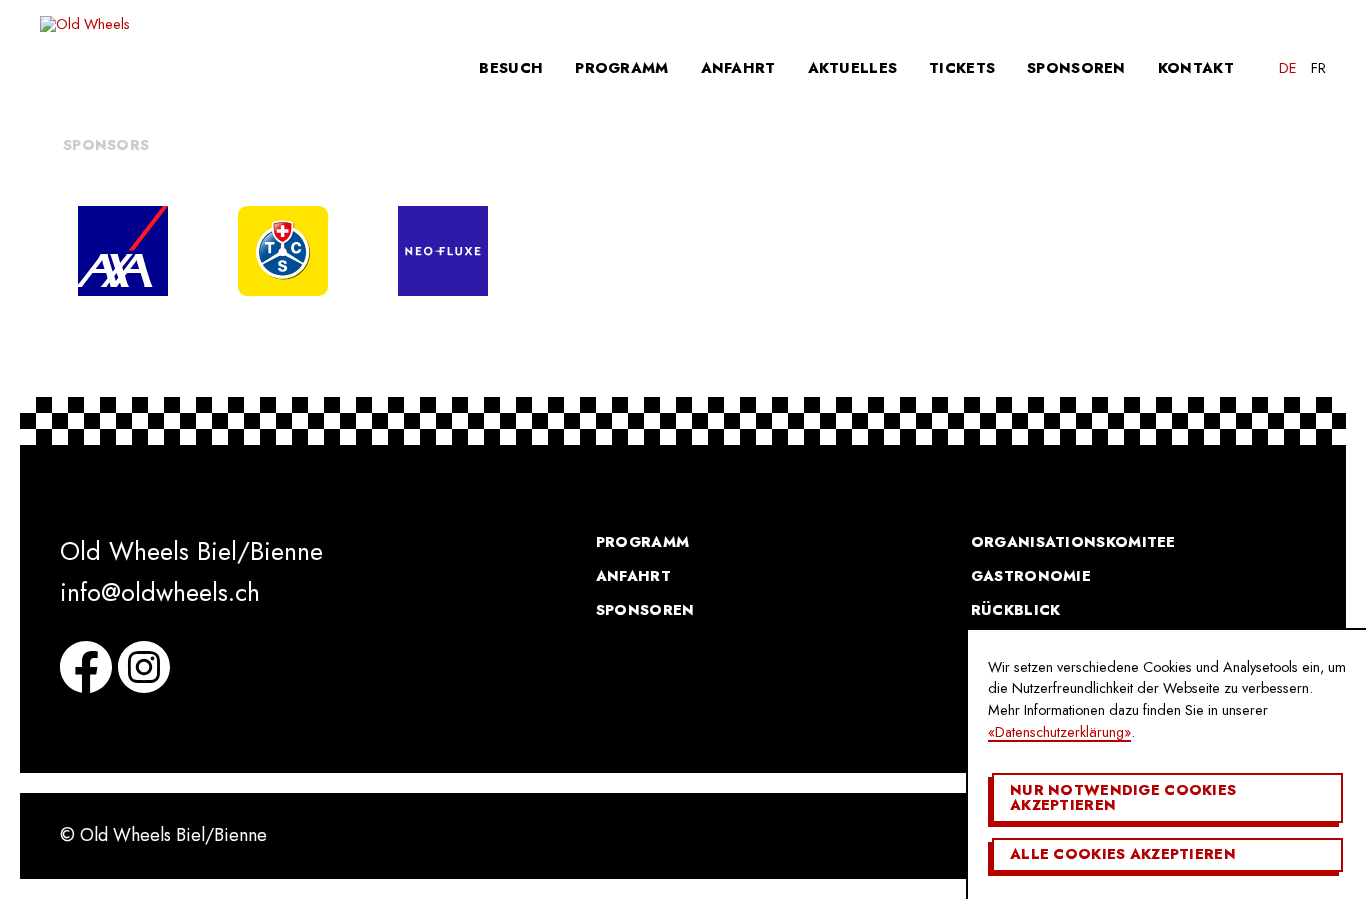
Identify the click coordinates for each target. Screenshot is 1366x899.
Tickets (962, 68)
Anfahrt (738, 68)
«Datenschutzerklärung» (1059, 732)
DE (1288, 68)
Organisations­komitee (1073, 542)
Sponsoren (1076, 68)
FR (1318, 68)
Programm (621, 68)
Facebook (86, 667)
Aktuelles (853, 68)
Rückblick (1016, 610)
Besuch (511, 68)
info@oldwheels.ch (160, 592)
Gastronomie (1031, 576)
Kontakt (1196, 68)
